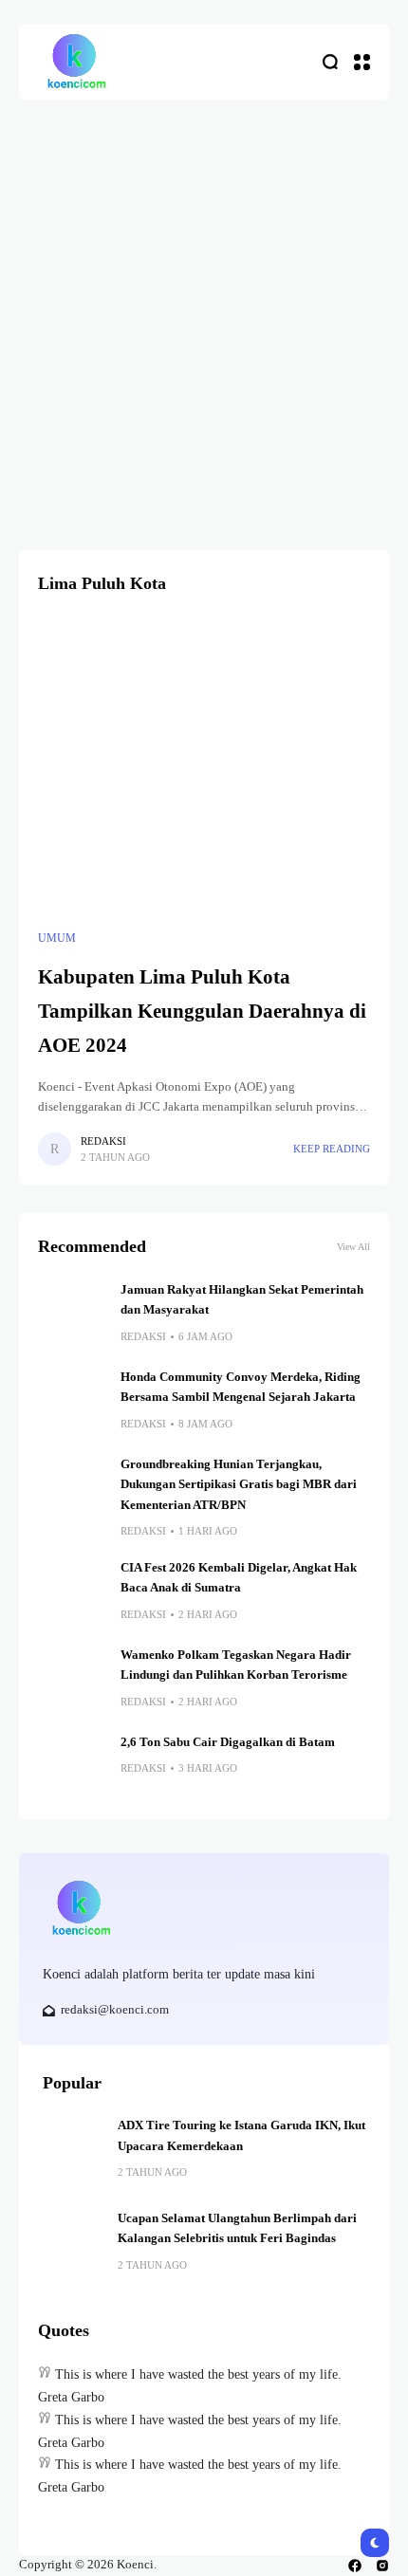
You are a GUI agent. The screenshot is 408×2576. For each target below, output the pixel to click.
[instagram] (382, 2566)
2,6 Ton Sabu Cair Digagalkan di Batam (228, 1742)
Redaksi (103, 1141)
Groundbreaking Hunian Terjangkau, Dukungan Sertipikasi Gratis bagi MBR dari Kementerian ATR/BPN (239, 1485)
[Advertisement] (204, 313)
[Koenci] (76, 62)
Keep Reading (332, 1149)
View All (353, 1247)
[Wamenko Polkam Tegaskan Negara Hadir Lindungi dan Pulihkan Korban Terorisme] (72, 1680)
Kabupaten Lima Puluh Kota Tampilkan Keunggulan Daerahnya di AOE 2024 (202, 1011)
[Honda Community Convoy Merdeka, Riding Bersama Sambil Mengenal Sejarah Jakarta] (72, 1402)
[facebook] (355, 2566)
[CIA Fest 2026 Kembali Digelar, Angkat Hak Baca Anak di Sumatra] (72, 1592)
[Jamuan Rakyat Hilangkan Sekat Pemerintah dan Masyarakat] (72, 1315)
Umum (57, 938)
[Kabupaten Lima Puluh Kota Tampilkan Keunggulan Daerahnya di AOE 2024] (204, 767)
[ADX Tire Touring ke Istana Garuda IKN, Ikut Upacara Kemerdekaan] (73, 2146)
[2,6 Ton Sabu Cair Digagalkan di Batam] (72, 1767)
